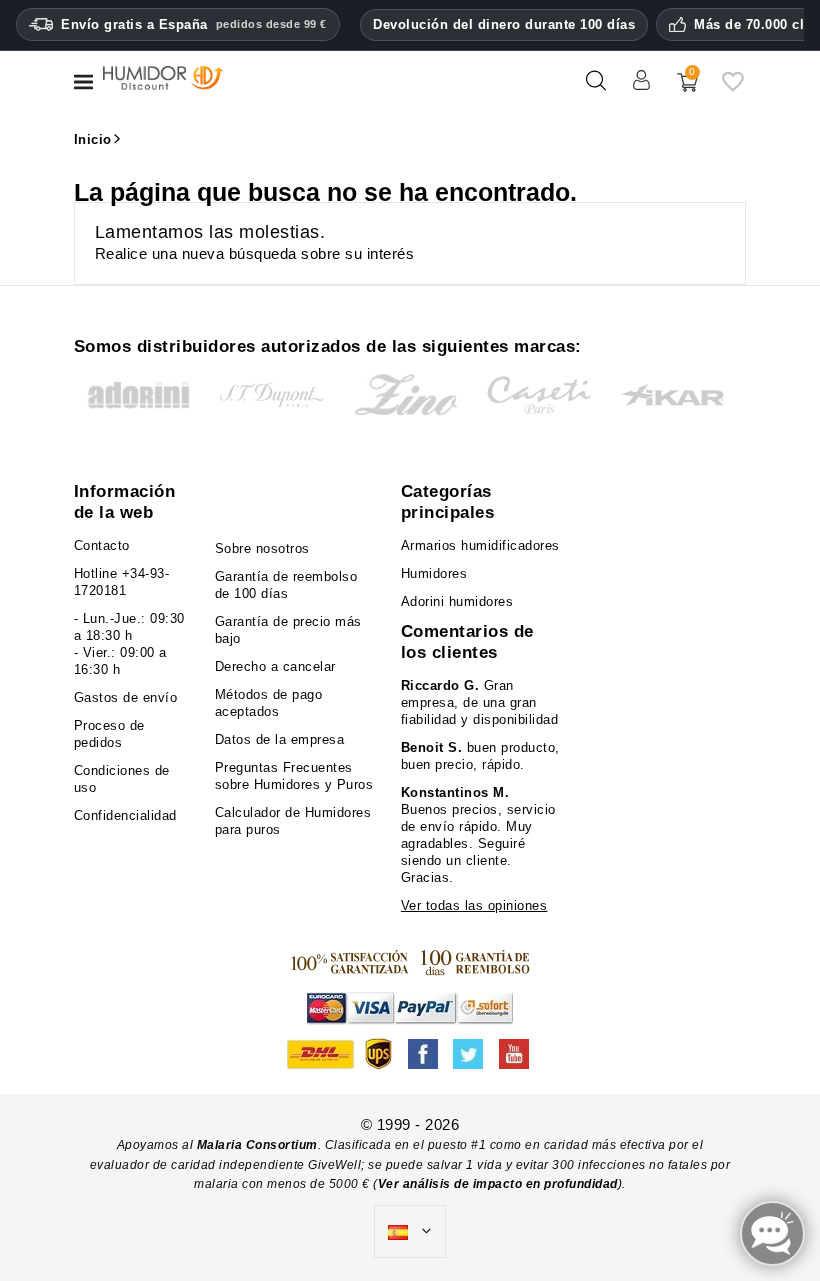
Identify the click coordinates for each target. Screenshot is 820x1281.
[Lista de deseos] (733, 88)
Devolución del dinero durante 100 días (504, 24)
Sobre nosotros (262, 548)
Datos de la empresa (280, 739)
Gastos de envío (126, 697)
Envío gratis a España (194, 24)
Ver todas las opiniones (474, 905)
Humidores (434, 573)
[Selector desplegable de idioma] (410, 1232)
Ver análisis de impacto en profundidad (498, 1184)
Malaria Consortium (257, 1145)
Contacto (102, 545)
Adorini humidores (457, 601)
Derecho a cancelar (275, 666)
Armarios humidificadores (480, 545)
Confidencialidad (125, 815)
